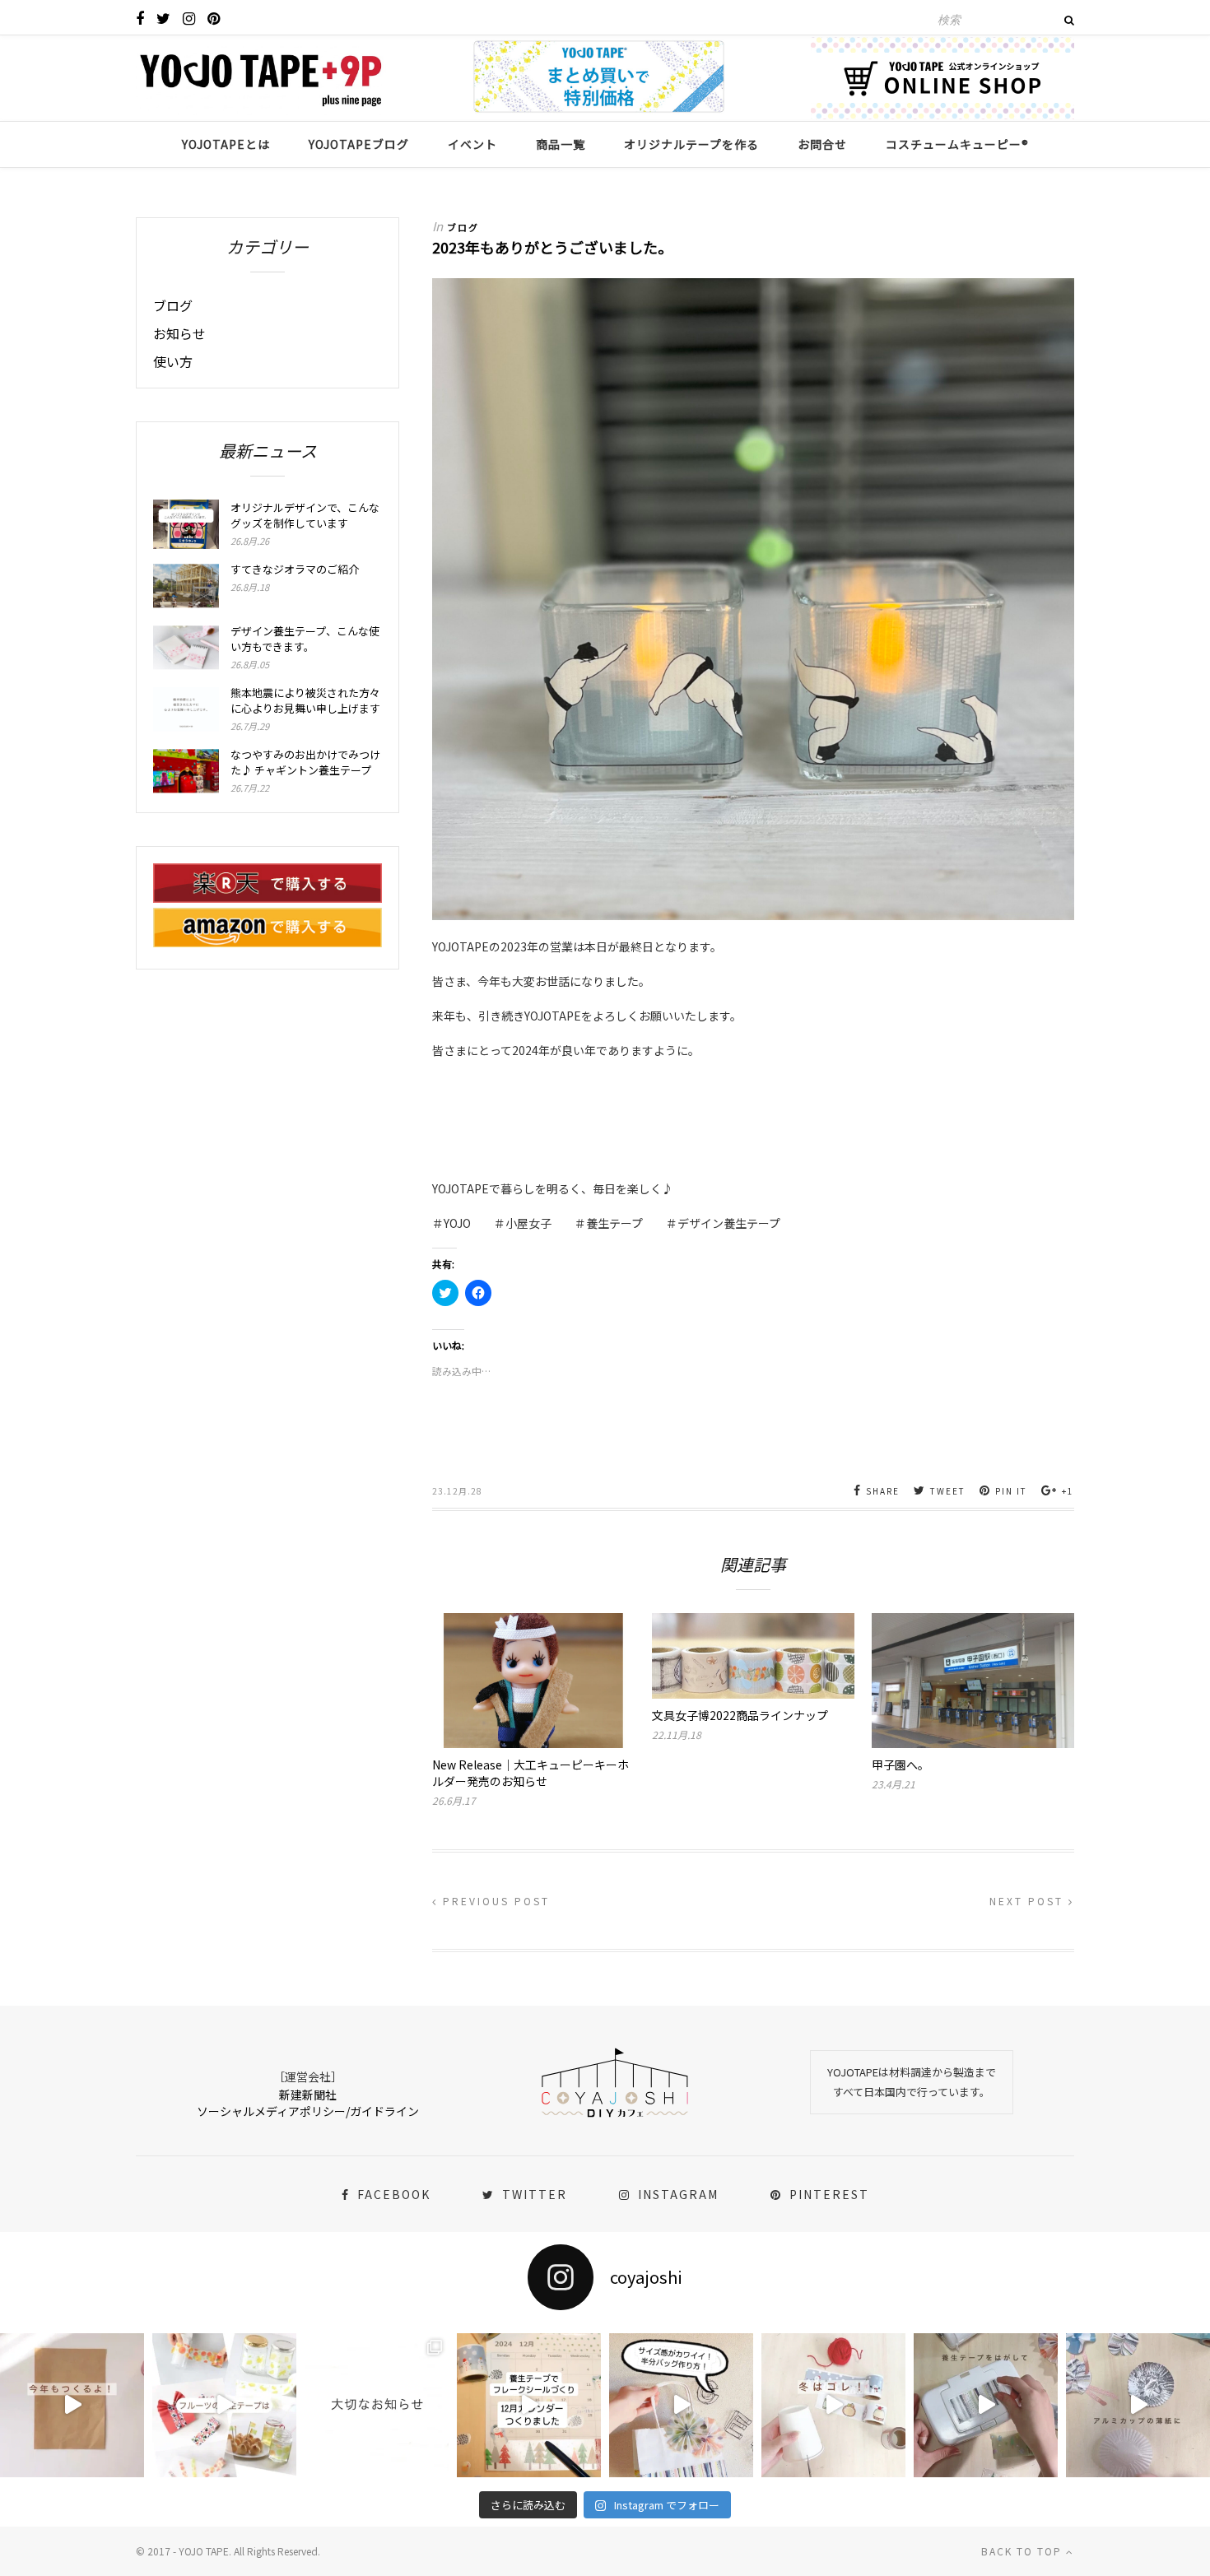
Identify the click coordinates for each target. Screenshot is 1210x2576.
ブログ (463, 227)
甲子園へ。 (901, 1765)
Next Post (1029, 1901)
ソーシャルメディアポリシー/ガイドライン (308, 2111)
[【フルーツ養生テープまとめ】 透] (224, 2405)
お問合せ (822, 144)
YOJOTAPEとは (226, 144)
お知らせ (179, 333)
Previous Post (494, 1901)
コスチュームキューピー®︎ (957, 144)
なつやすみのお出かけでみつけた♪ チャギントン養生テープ (305, 762)
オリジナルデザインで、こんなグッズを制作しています (305, 515)
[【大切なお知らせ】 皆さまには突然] (377, 2405)
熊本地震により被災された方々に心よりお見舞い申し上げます (305, 700)
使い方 (173, 361)
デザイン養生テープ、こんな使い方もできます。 (305, 639)
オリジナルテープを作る (691, 144)
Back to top (1024, 2551)
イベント (472, 144)
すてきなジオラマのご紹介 (295, 569)
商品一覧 (561, 144)
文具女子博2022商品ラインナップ (740, 1715)
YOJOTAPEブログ (359, 144)
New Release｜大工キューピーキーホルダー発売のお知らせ (531, 1773)
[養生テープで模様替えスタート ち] (986, 2405)
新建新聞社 (308, 2095)
